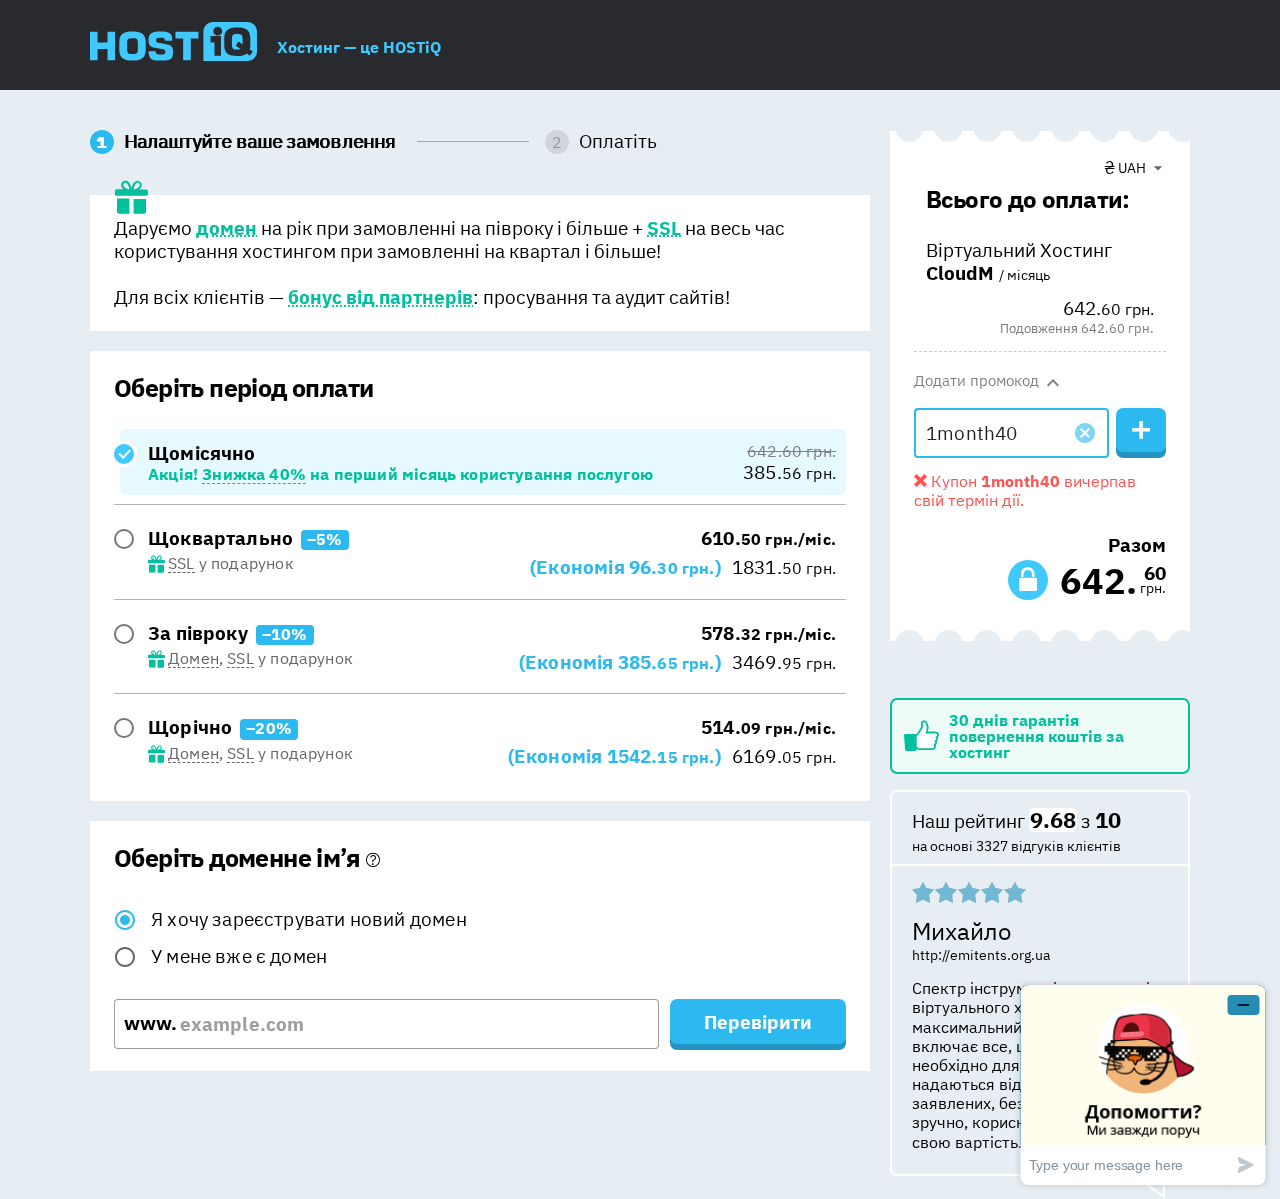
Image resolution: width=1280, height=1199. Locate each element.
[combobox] (1133, 168)
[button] (1085, 433)
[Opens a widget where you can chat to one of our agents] (1143, 1084)
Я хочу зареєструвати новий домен (309, 919)
